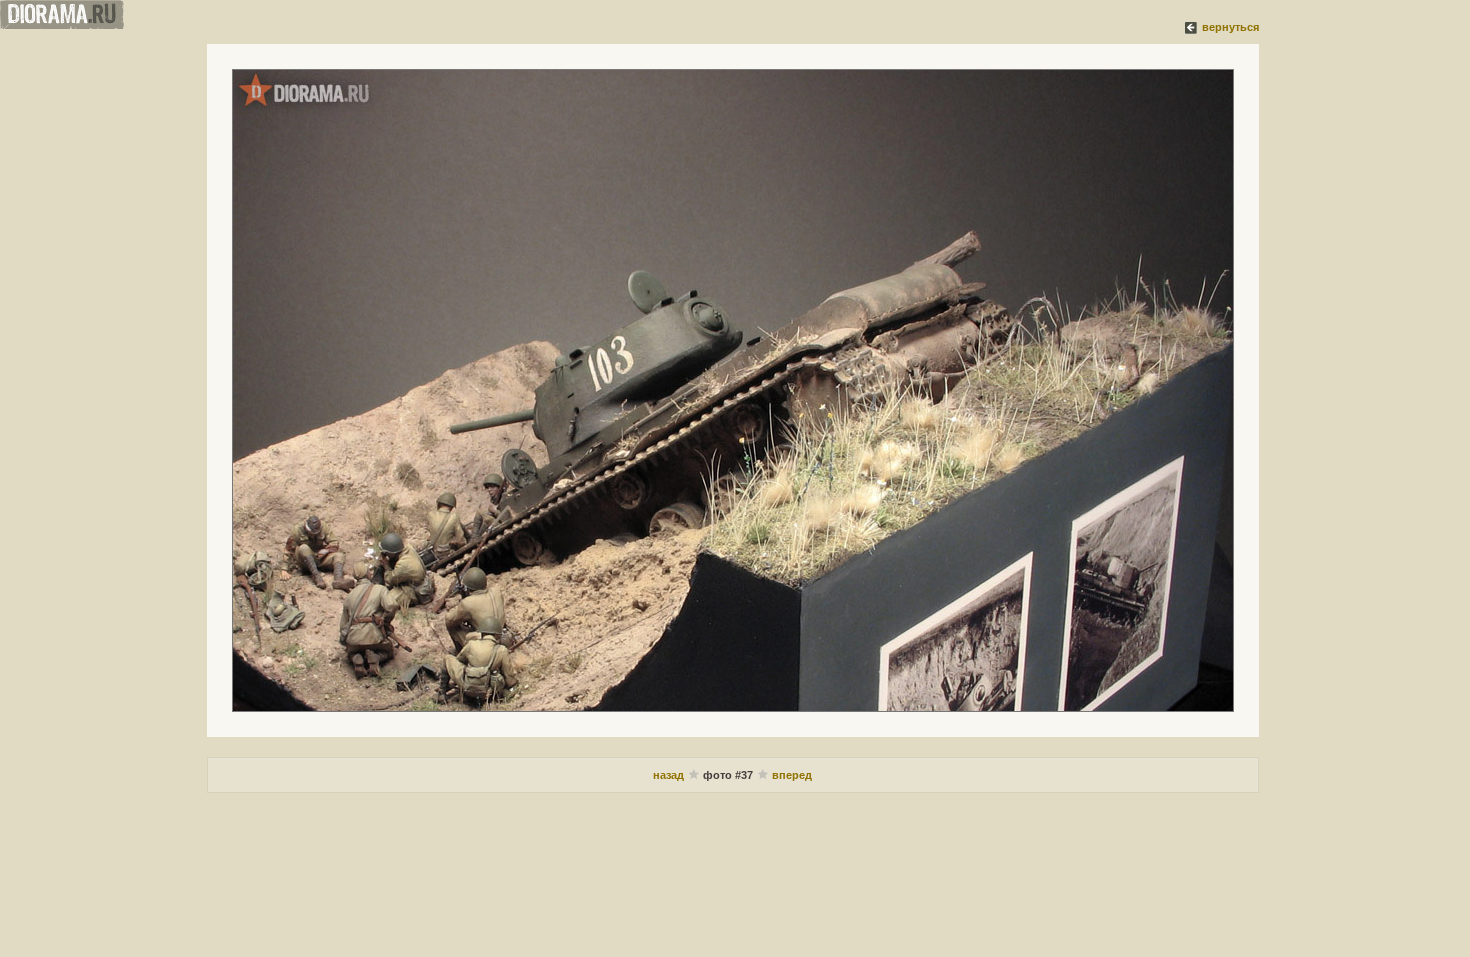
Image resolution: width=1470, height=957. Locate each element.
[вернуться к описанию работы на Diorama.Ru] (1192, 27)
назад (668, 775)
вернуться (1230, 27)
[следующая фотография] (733, 390)
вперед (792, 775)
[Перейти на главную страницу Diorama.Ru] (62, 25)
